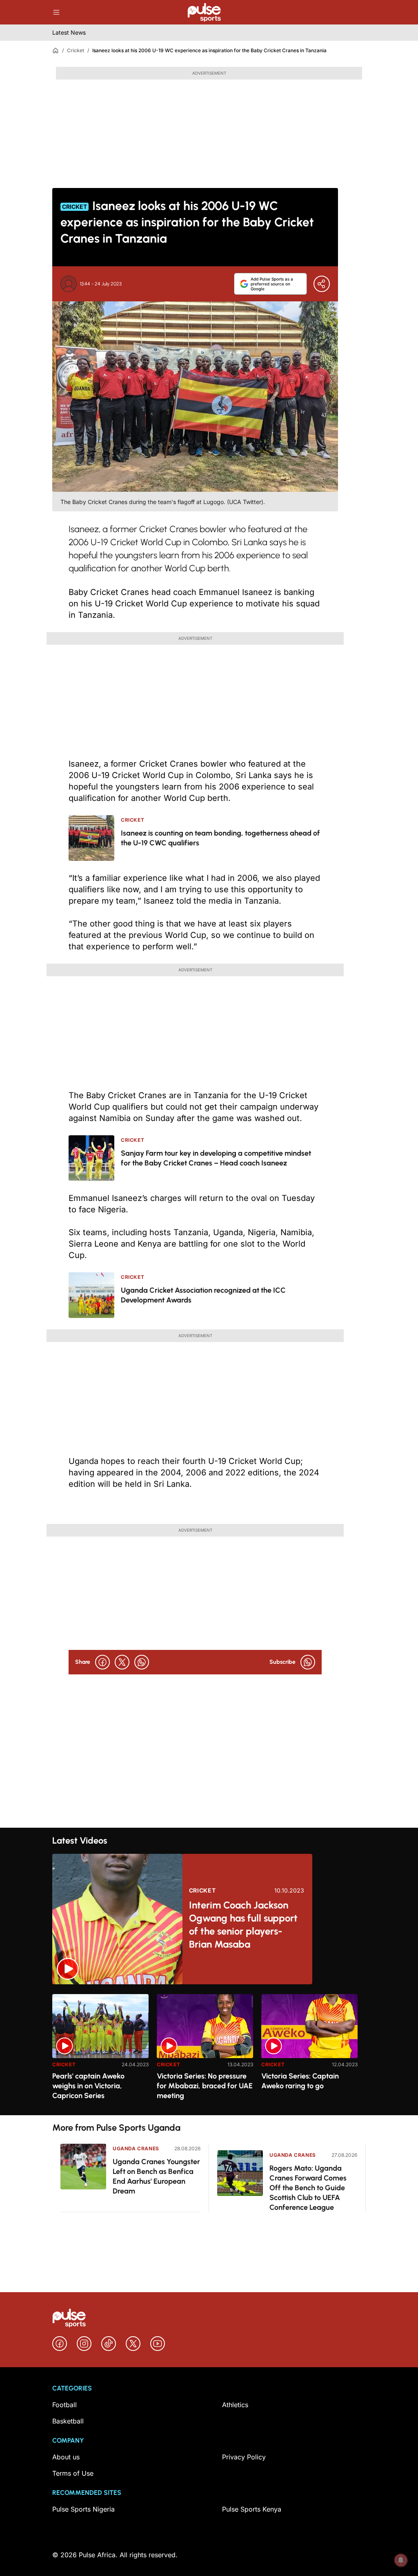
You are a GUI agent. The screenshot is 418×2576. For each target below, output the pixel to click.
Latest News (69, 32)
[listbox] (209, 2050)
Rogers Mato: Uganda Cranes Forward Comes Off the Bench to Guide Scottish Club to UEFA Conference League (308, 2188)
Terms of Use (73, 2473)
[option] (100, 2051)
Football (64, 2405)
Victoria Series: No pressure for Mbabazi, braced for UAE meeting (205, 2086)
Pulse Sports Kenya (252, 2509)
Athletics (235, 2405)
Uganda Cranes (136, 2148)
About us (66, 2457)
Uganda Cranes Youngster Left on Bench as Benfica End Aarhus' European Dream (156, 2176)
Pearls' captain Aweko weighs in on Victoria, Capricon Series (88, 2086)
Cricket (76, 50)
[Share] (322, 284)
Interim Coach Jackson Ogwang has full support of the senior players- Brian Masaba (243, 1925)
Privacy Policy (244, 2457)
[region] (209, 2050)
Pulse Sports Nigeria (83, 2509)
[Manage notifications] (401, 2560)
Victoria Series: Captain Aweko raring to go (300, 2081)
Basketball (68, 2421)
